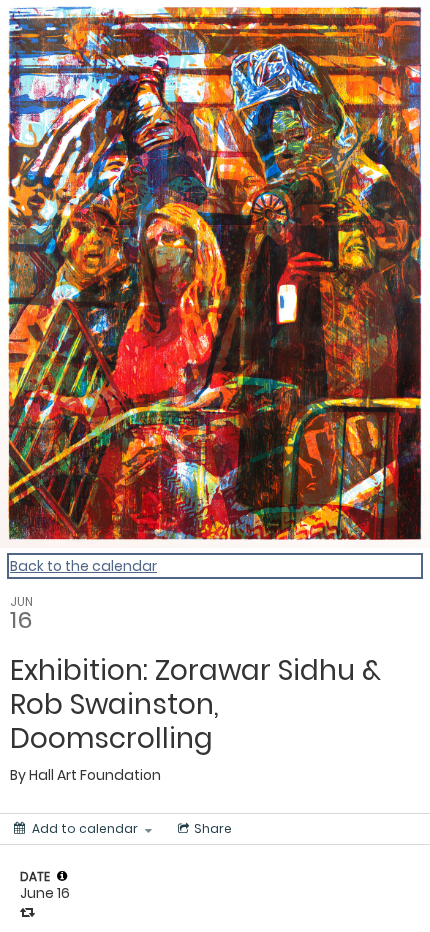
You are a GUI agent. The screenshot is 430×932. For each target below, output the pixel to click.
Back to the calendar (83, 566)
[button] (62, 876)
